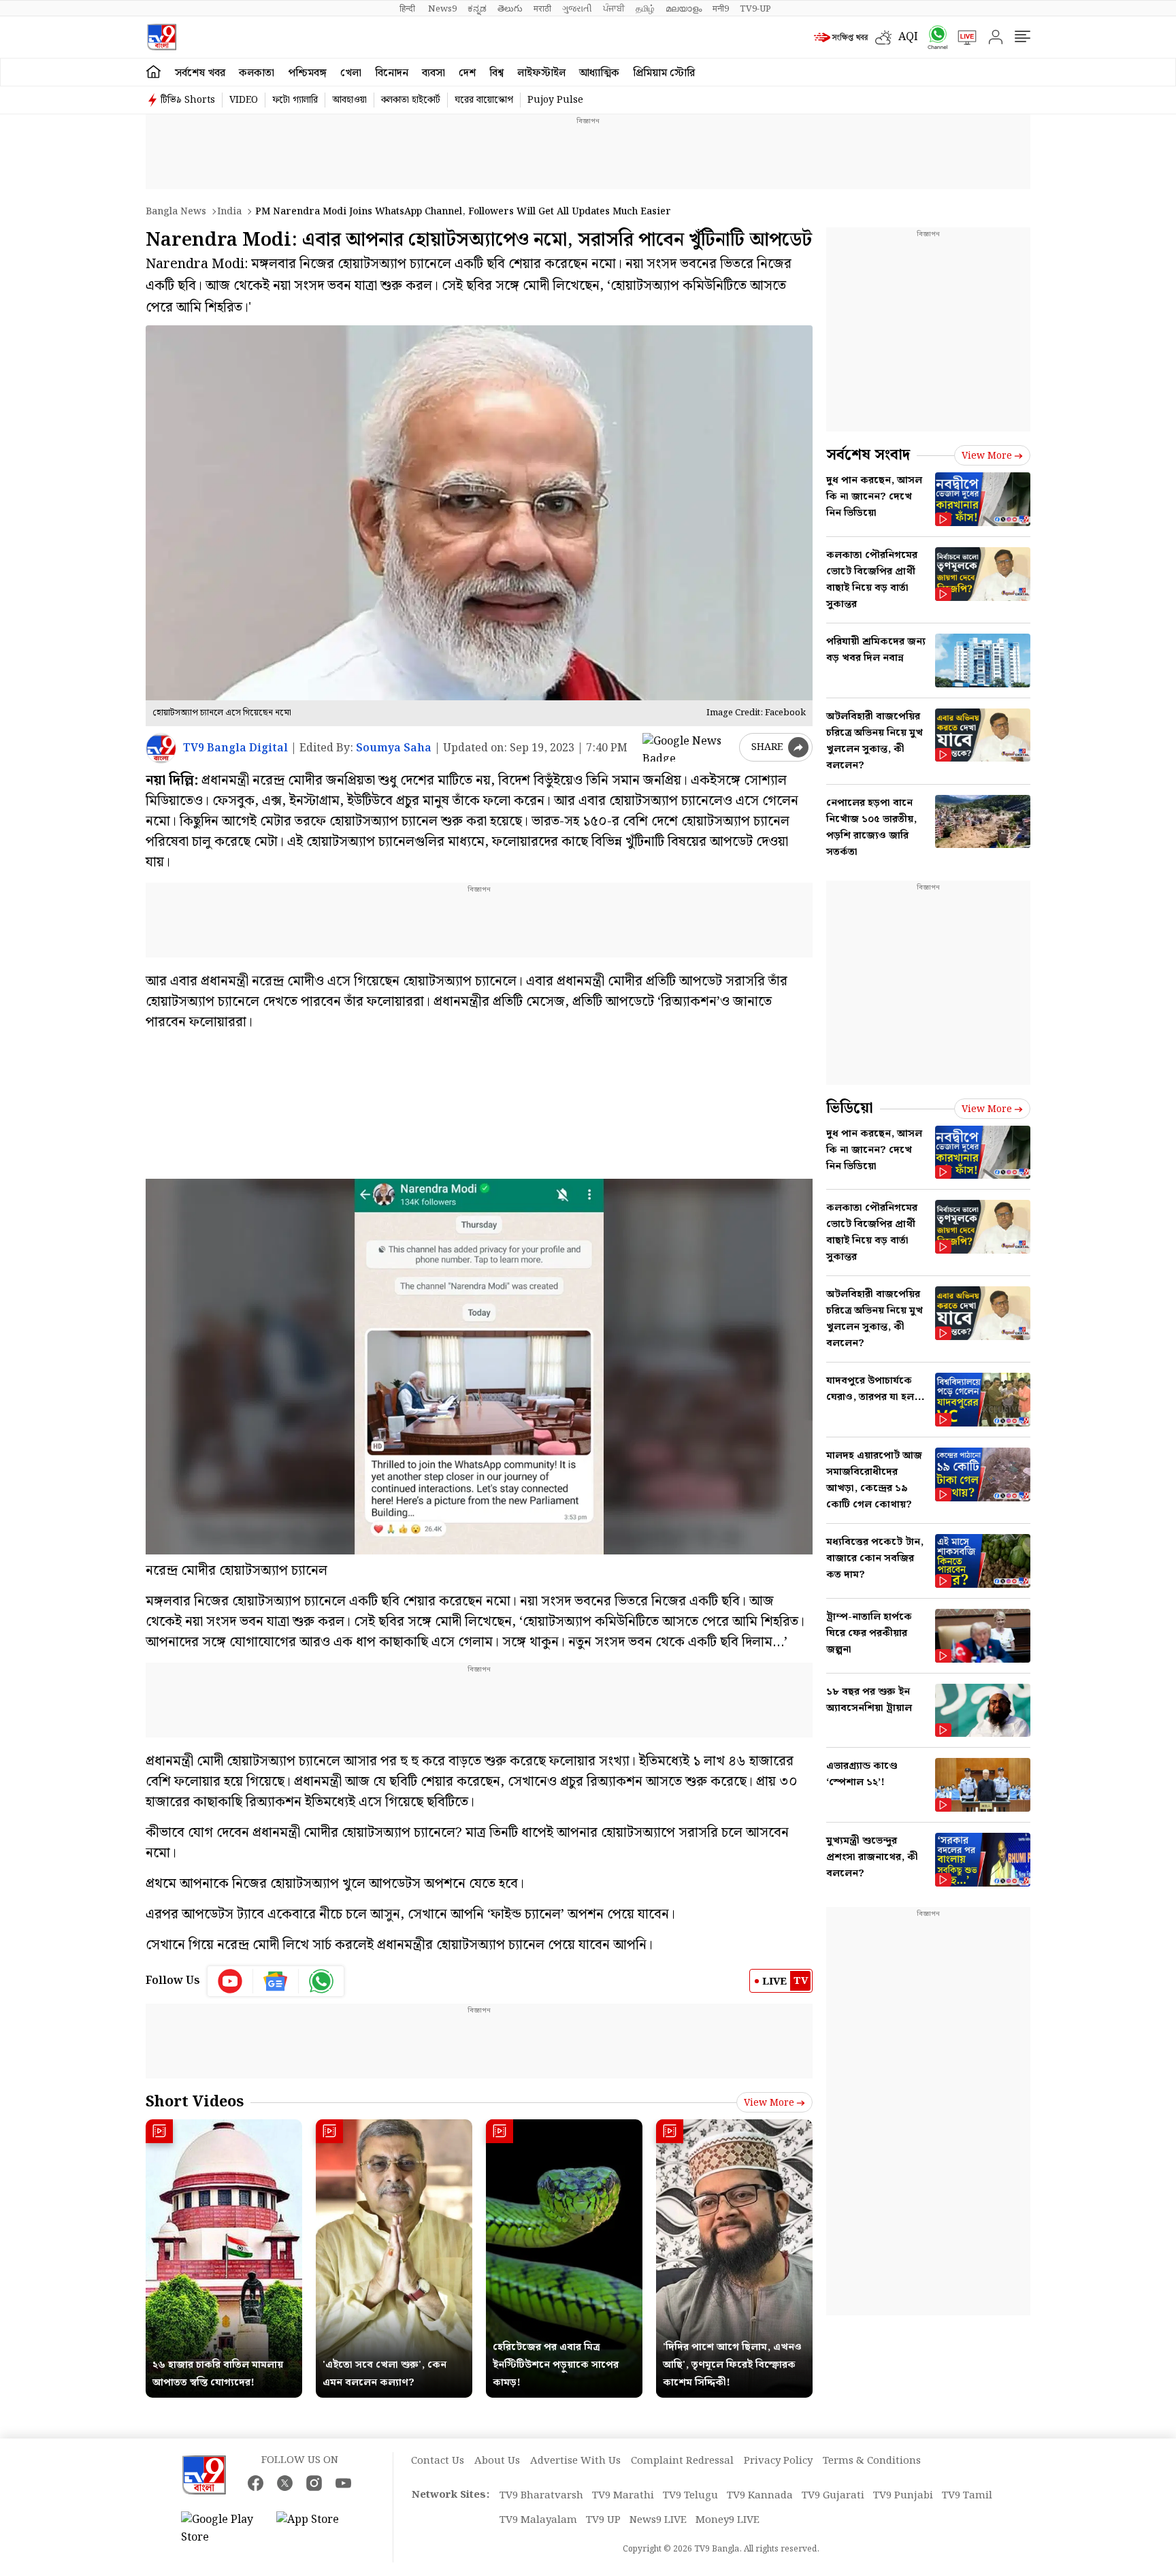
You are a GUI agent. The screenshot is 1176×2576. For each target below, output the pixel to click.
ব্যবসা (434, 73)
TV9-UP (755, 9)
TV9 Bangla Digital (235, 748)
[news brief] (841, 37)
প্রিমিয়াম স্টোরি (664, 73)
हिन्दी (408, 9)
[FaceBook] (256, 2483)
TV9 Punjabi (903, 2496)
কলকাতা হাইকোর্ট (411, 100)
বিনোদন (392, 73)
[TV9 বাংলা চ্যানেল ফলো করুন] (933, 37)
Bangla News (176, 212)
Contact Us (438, 2461)
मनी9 (721, 9)
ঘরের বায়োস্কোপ (484, 100)
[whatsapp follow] (321, 1981)
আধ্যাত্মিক (599, 73)
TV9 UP (603, 2520)
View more (769, 2103)
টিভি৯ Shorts (188, 100)
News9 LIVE (658, 2520)
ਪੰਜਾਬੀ (614, 9)
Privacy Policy (778, 2461)
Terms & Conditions (872, 2461)
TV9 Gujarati (833, 2496)
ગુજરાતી (577, 9)
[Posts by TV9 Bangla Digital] (161, 748)
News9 (442, 9)
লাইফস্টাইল (541, 73)
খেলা (351, 73)
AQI (908, 37)
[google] (688, 747)
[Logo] (162, 37)
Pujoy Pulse (555, 100)
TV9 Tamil (967, 2496)
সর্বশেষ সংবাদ (868, 455)
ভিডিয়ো (850, 1108)
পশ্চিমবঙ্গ (307, 73)
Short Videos (195, 2102)
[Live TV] (962, 37)
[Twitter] (285, 2483)
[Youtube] (230, 1981)
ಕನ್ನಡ (477, 9)
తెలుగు (510, 9)
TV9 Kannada (760, 2496)
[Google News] (276, 1981)
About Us (497, 2461)
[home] (153, 72)
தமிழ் (645, 9)
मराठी (542, 9)
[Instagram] (314, 2483)
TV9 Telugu (690, 2496)
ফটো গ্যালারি (295, 100)
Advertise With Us (575, 2461)
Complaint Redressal (682, 2461)
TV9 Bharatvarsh (541, 2496)
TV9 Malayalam (538, 2520)
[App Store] (317, 2529)
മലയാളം (684, 9)
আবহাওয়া (349, 100)
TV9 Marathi (623, 2496)
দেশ (467, 73)
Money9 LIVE (728, 2520)
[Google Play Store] (222, 2529)
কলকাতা (257, 73)
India (229, 212)
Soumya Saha (394, 748)
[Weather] (887, 37)
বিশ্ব (496, 73)
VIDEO (244, 100)
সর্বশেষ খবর (200, 73)
